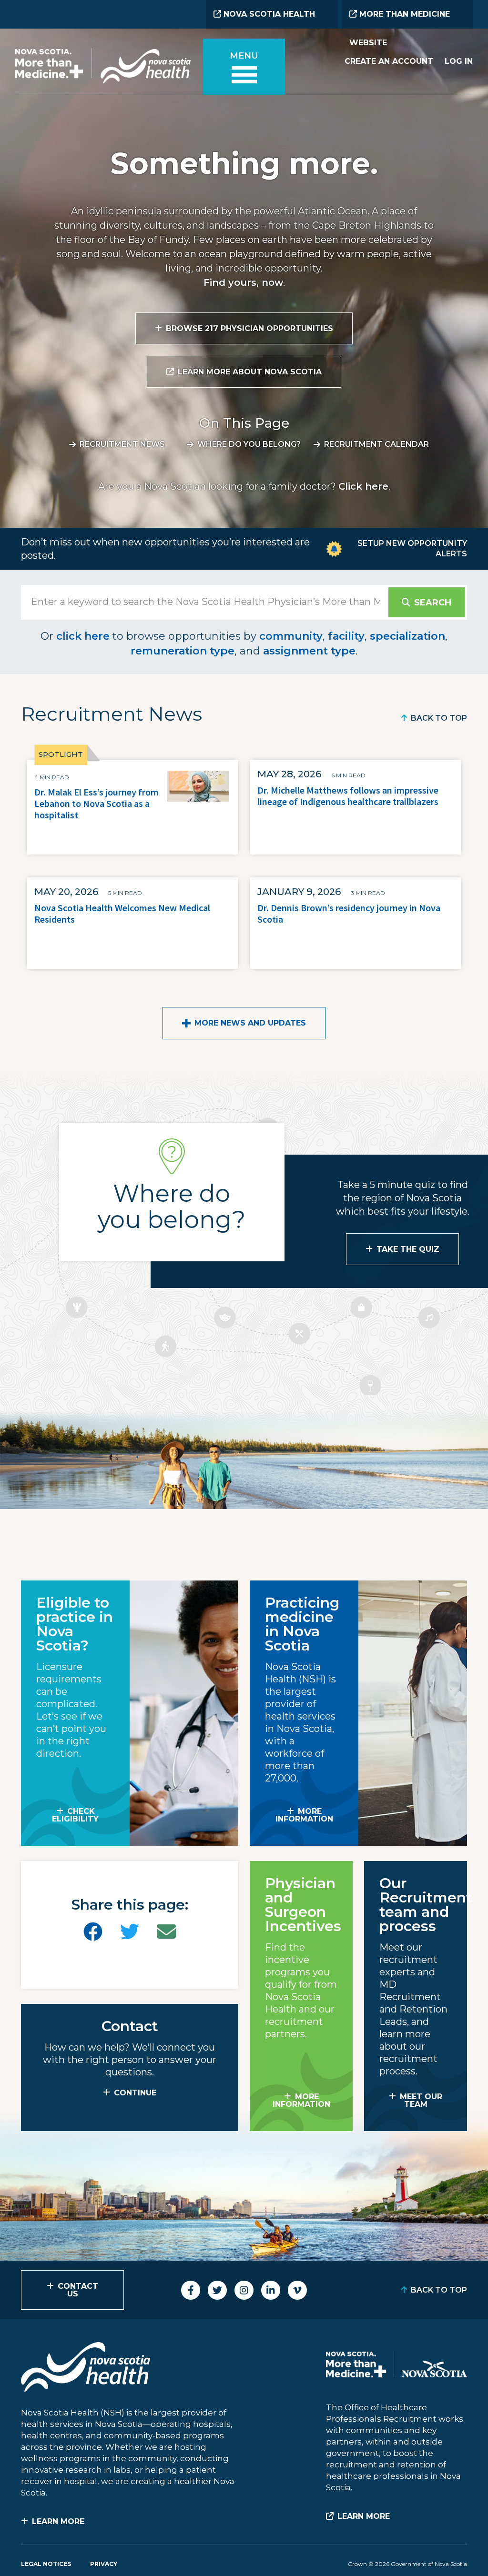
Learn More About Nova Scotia (250, 372)
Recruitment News (122, 444)
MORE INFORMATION (304, 1815)
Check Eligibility (75, 1815)
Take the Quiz (408, 1249)
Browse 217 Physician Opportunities (249, 328)
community (291, 636)
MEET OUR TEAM (421, 2100)
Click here (363, 486)
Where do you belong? (249, 444)
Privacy (104, 2564)
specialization (407, 636)
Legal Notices (46, 2564)
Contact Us (78, 2290)
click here (83, 636)
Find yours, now (243, 282)
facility (346, 636)
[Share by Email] (166, 1932)
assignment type (309, 651)
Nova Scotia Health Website (264, 19)
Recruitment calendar (376, 444)
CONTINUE (135, 2093)
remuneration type (183, 651)
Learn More (58, 2521)
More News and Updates (250, 1023)
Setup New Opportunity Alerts (412, 548)
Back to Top (439, 718)
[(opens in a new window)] (93, 1932)
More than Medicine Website (400, 19)
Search (433, 603)
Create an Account (389, 61)
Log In (459, 61)
